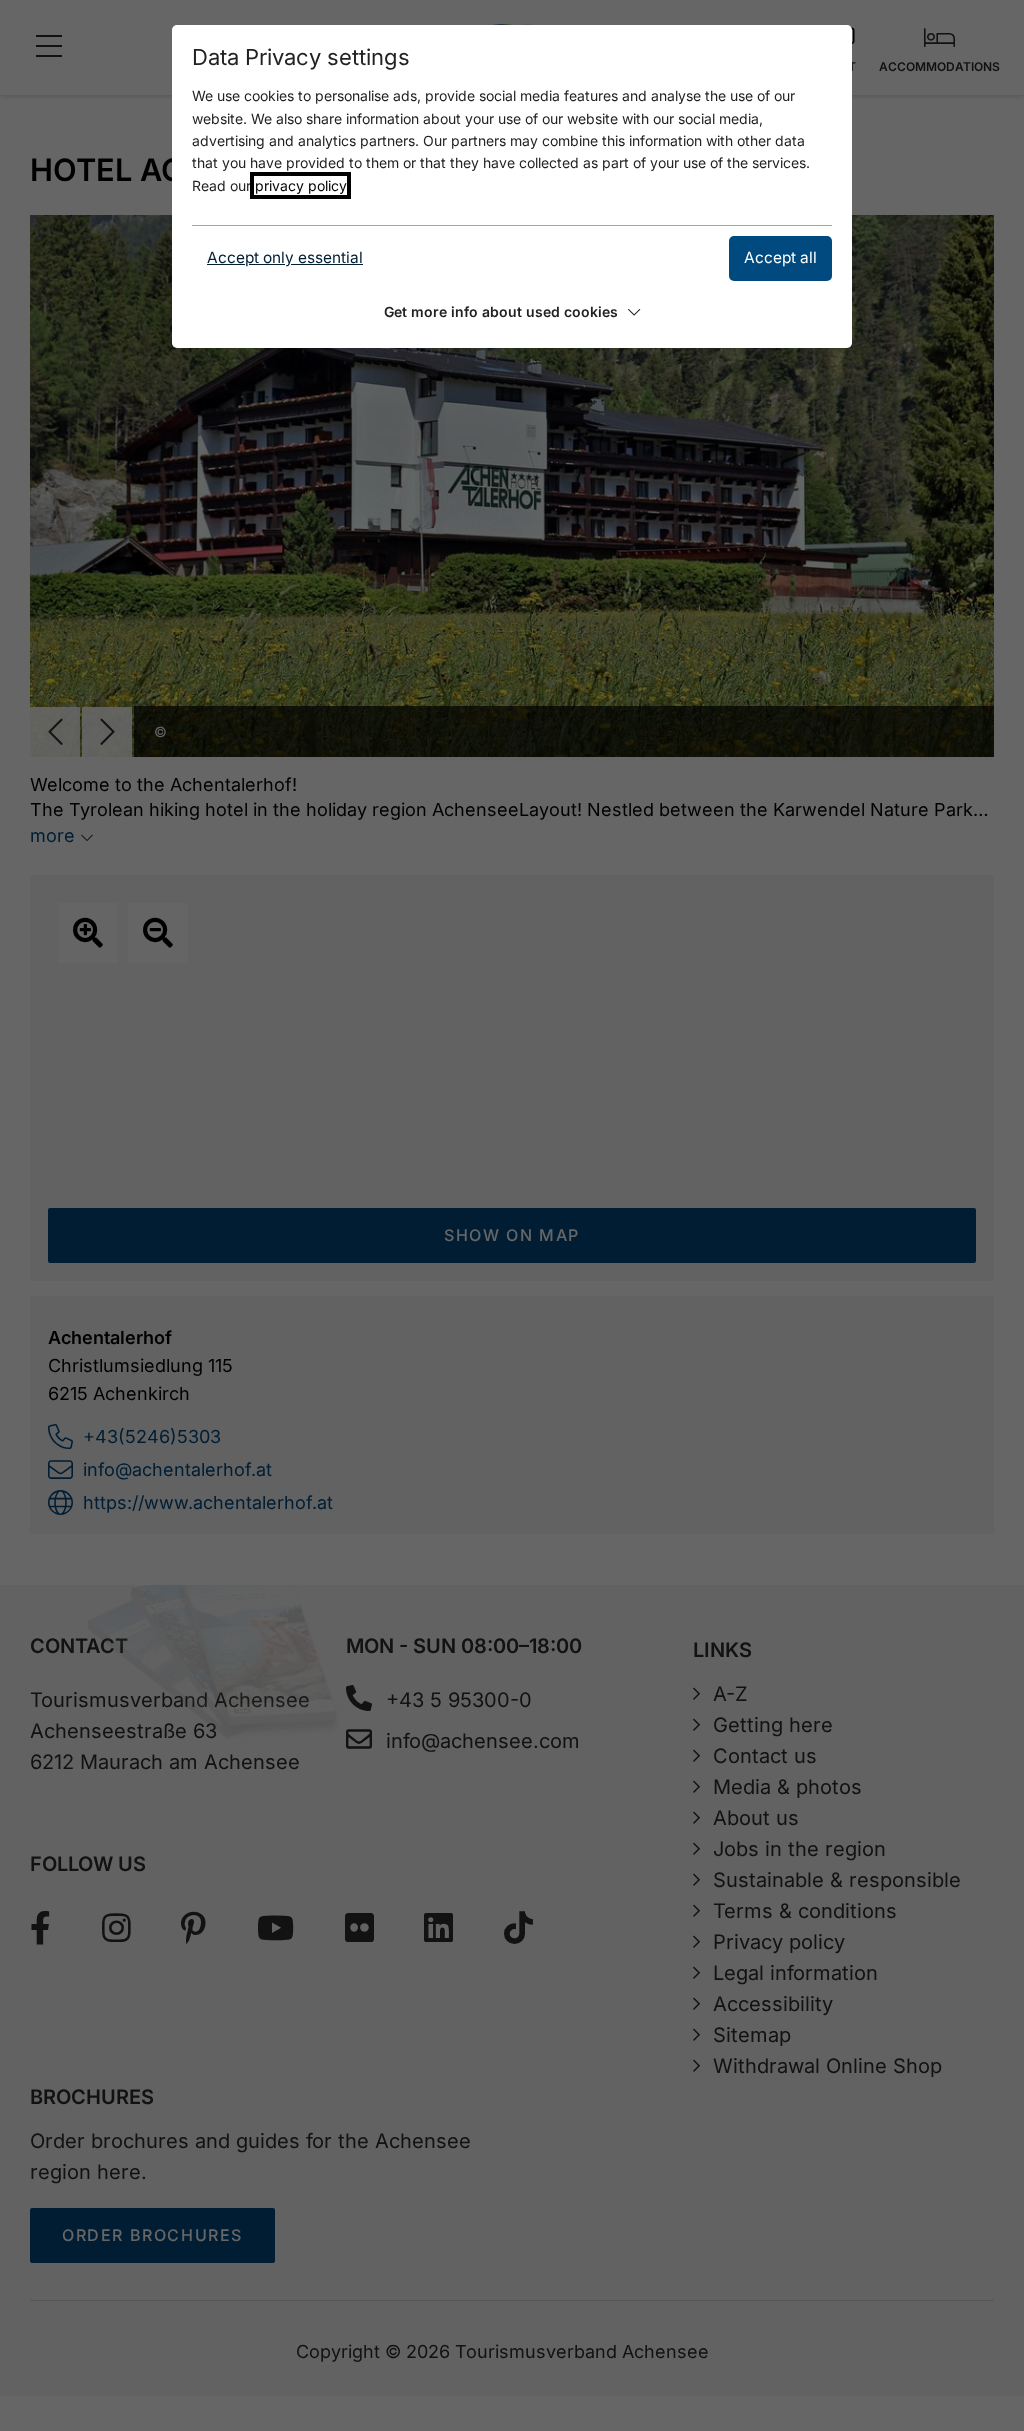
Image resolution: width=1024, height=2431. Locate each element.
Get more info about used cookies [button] (501, 311)
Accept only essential (285, 257)
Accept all (780, 257)
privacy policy (300, 185)
